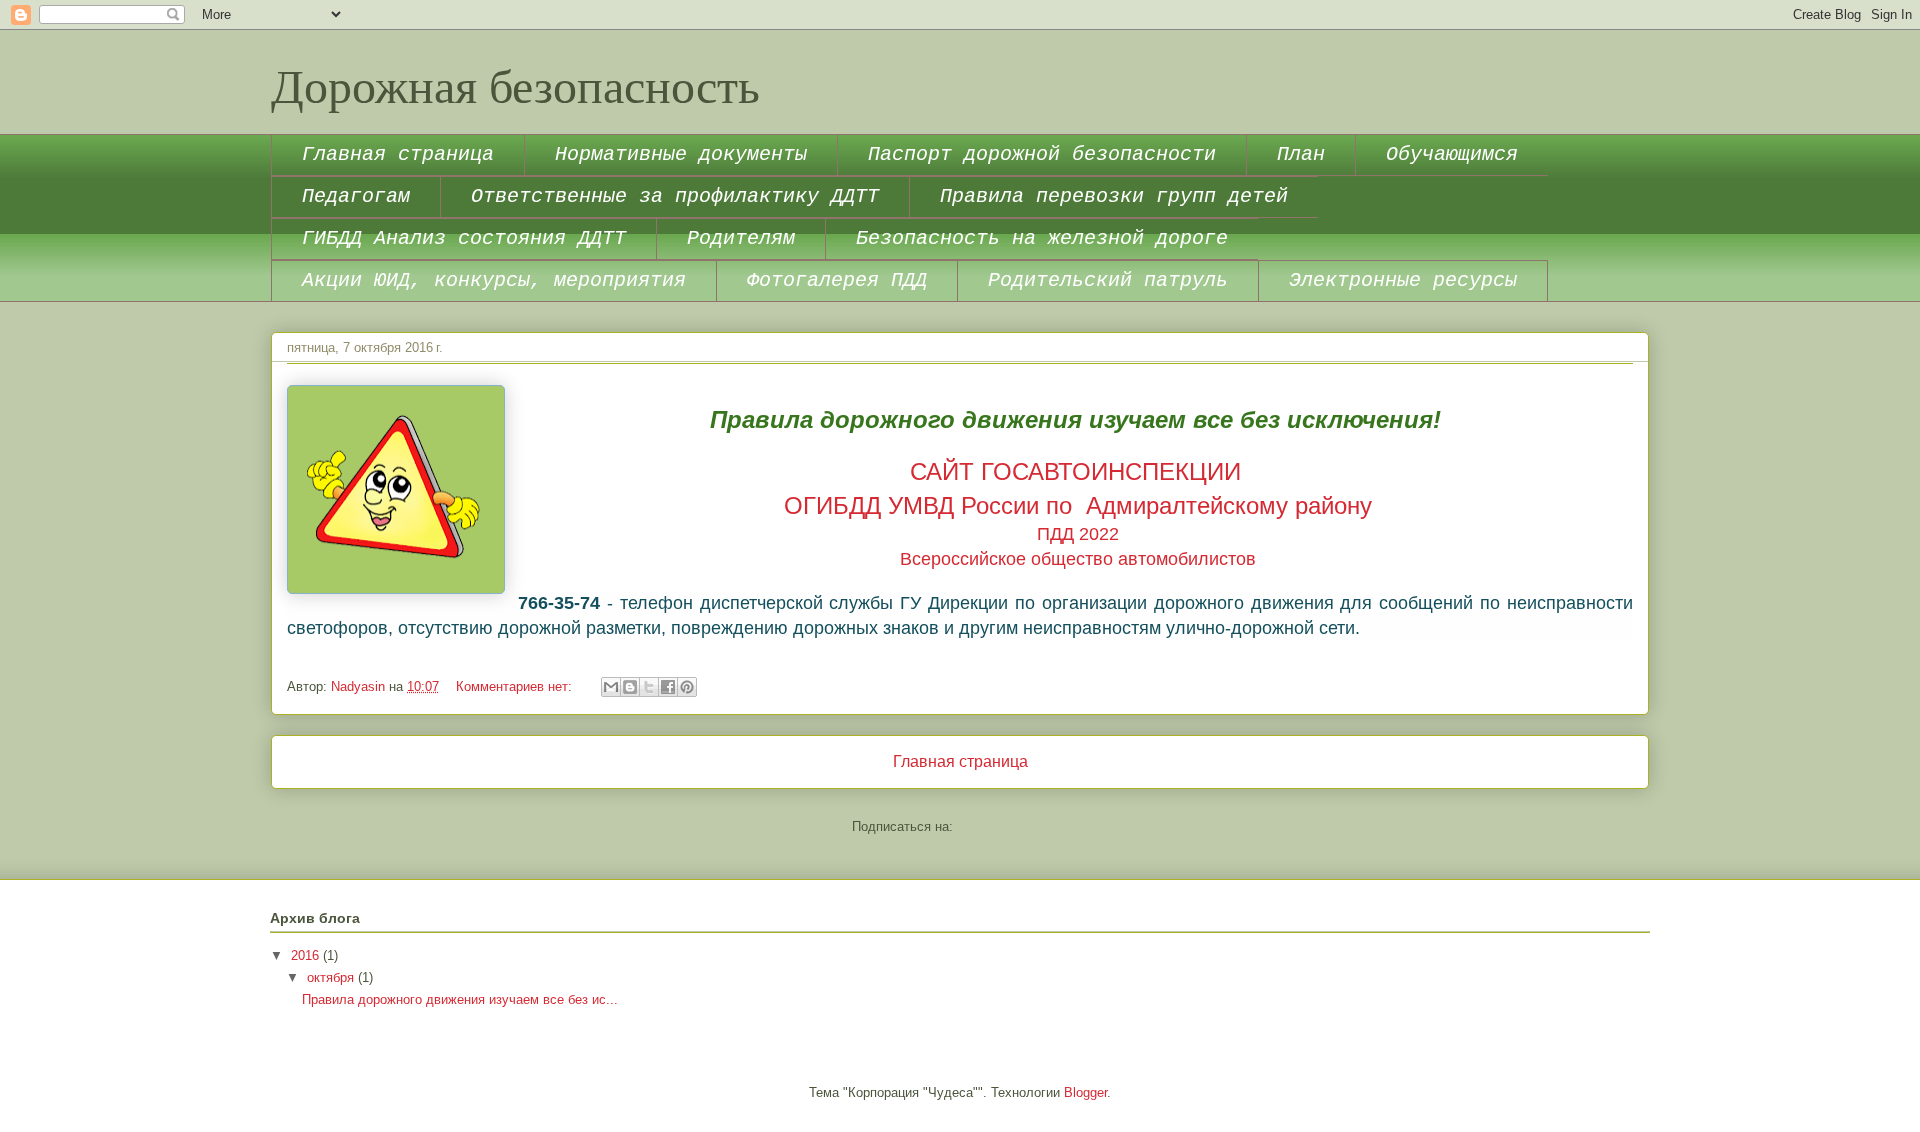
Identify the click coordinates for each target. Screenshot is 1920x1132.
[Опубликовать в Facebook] (668, 687)
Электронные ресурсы (1403, 280)
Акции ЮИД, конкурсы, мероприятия (494, 280)
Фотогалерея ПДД (837, 280)
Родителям (741, 238)
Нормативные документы (681, 154)
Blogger (1085, 1092)
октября (332, 977)
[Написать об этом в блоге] (630, 687)
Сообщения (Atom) (1013, 826)
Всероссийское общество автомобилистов (1078, 559)
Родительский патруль (1108, 280)
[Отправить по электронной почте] (611, 687)
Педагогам (356, 196)
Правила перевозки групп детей (1114, 196)
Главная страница (398, 154)
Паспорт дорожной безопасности (1042, 154)
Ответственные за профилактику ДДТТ (675, 196)
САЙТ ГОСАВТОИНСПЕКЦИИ (1075, 471)
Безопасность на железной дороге (1042, 238)
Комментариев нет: (516, 686)
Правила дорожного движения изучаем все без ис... (460, 999)
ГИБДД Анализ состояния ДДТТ (464, 238)
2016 (307, 955)
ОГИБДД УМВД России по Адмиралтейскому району (1078, 505)
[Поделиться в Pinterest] (687, 687)
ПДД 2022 (1078, 534)
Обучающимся (1452, 154)
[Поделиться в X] (649, 687)
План (1301, 154)
